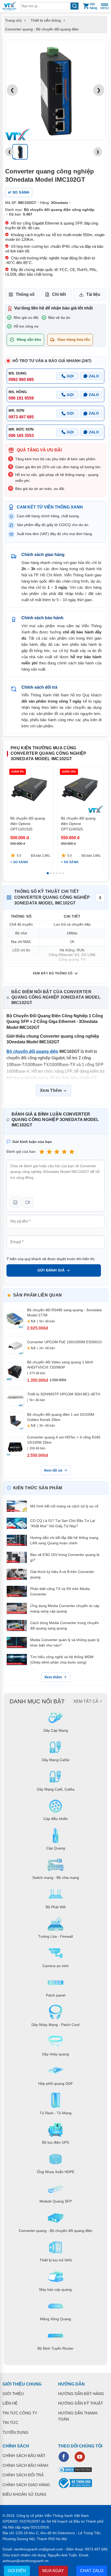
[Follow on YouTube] (80, 2457)
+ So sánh (19, 862)
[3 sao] (57, 1152)
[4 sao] (64, 1152)
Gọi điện (17, 2571)
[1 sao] (42, 1152)
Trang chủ (13, 20)
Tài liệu (93, 294)
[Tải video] (28, 1202)
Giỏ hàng (93, 6)
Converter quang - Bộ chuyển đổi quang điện (42, 29)
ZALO (94, 376)
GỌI (70, 376)
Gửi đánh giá (51, 1270)
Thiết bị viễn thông (46, 20)
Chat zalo (92, 2571)
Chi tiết (59, 294)
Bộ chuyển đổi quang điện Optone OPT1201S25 (28, 824)
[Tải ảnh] (15, 1202)
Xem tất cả (53, 1470)
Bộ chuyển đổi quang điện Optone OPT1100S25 (78, 824)
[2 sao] (49, 1152)
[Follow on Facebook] (64, 2457)
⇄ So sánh (19, 192)
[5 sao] (72, 1152)
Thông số (25, 294)
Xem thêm (53, 1677)
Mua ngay (53, 2571)
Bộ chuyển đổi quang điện (32, 1051)
